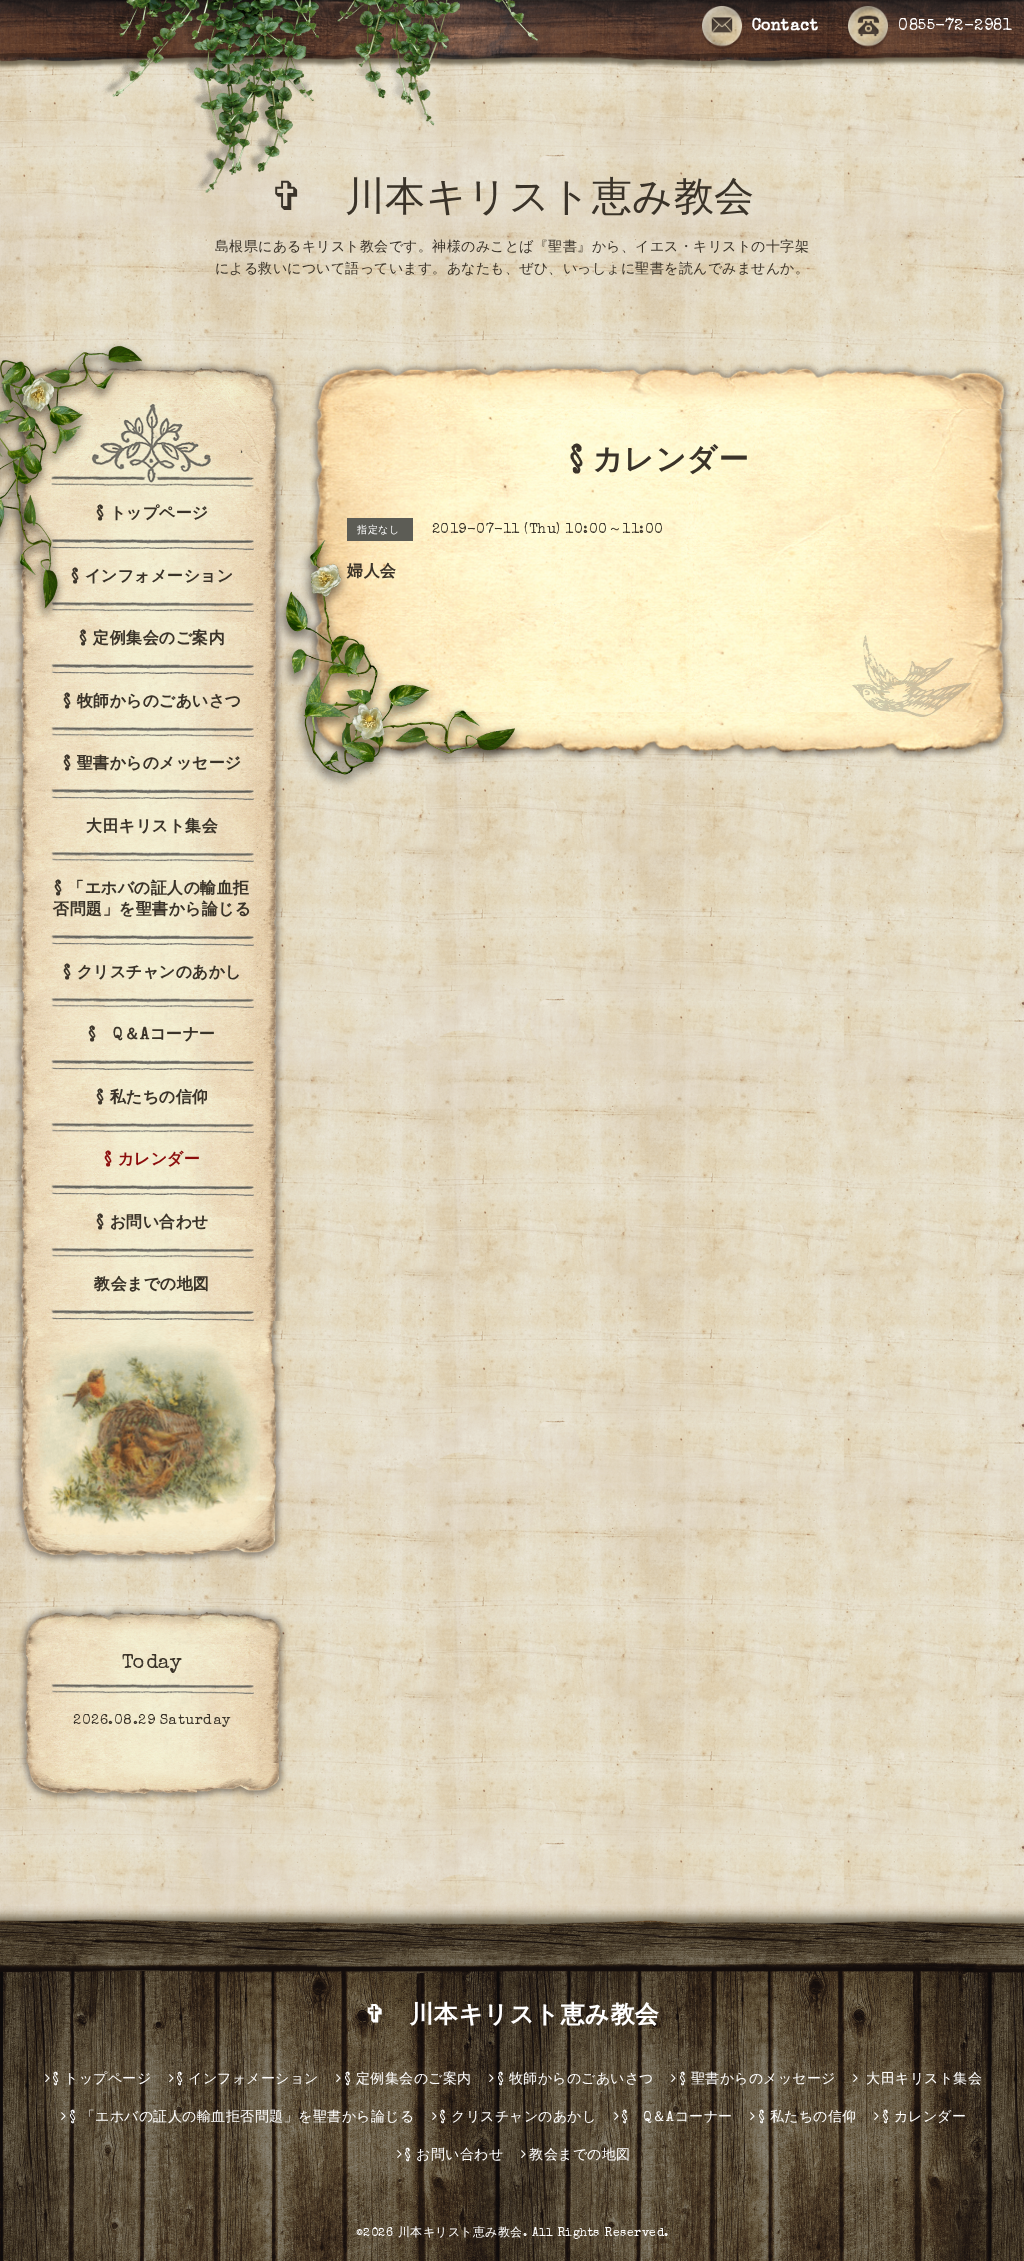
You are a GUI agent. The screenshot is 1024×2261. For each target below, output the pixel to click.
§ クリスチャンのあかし (152, 974)
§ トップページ (152, 515)
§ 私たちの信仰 (152, 1099)
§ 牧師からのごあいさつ (152, 703)
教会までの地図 (152, 1286)
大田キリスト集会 (152, 828)
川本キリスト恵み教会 (460, 2234)
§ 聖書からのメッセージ (152, 765)
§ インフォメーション (152, 578)
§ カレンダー (152, 1161)
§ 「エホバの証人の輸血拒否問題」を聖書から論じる (152, 900)
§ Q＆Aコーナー (152, 1036)
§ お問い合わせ (152, 1224)
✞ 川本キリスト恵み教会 (533, 202)
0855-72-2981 (955, 27)
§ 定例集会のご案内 (152, 640)
